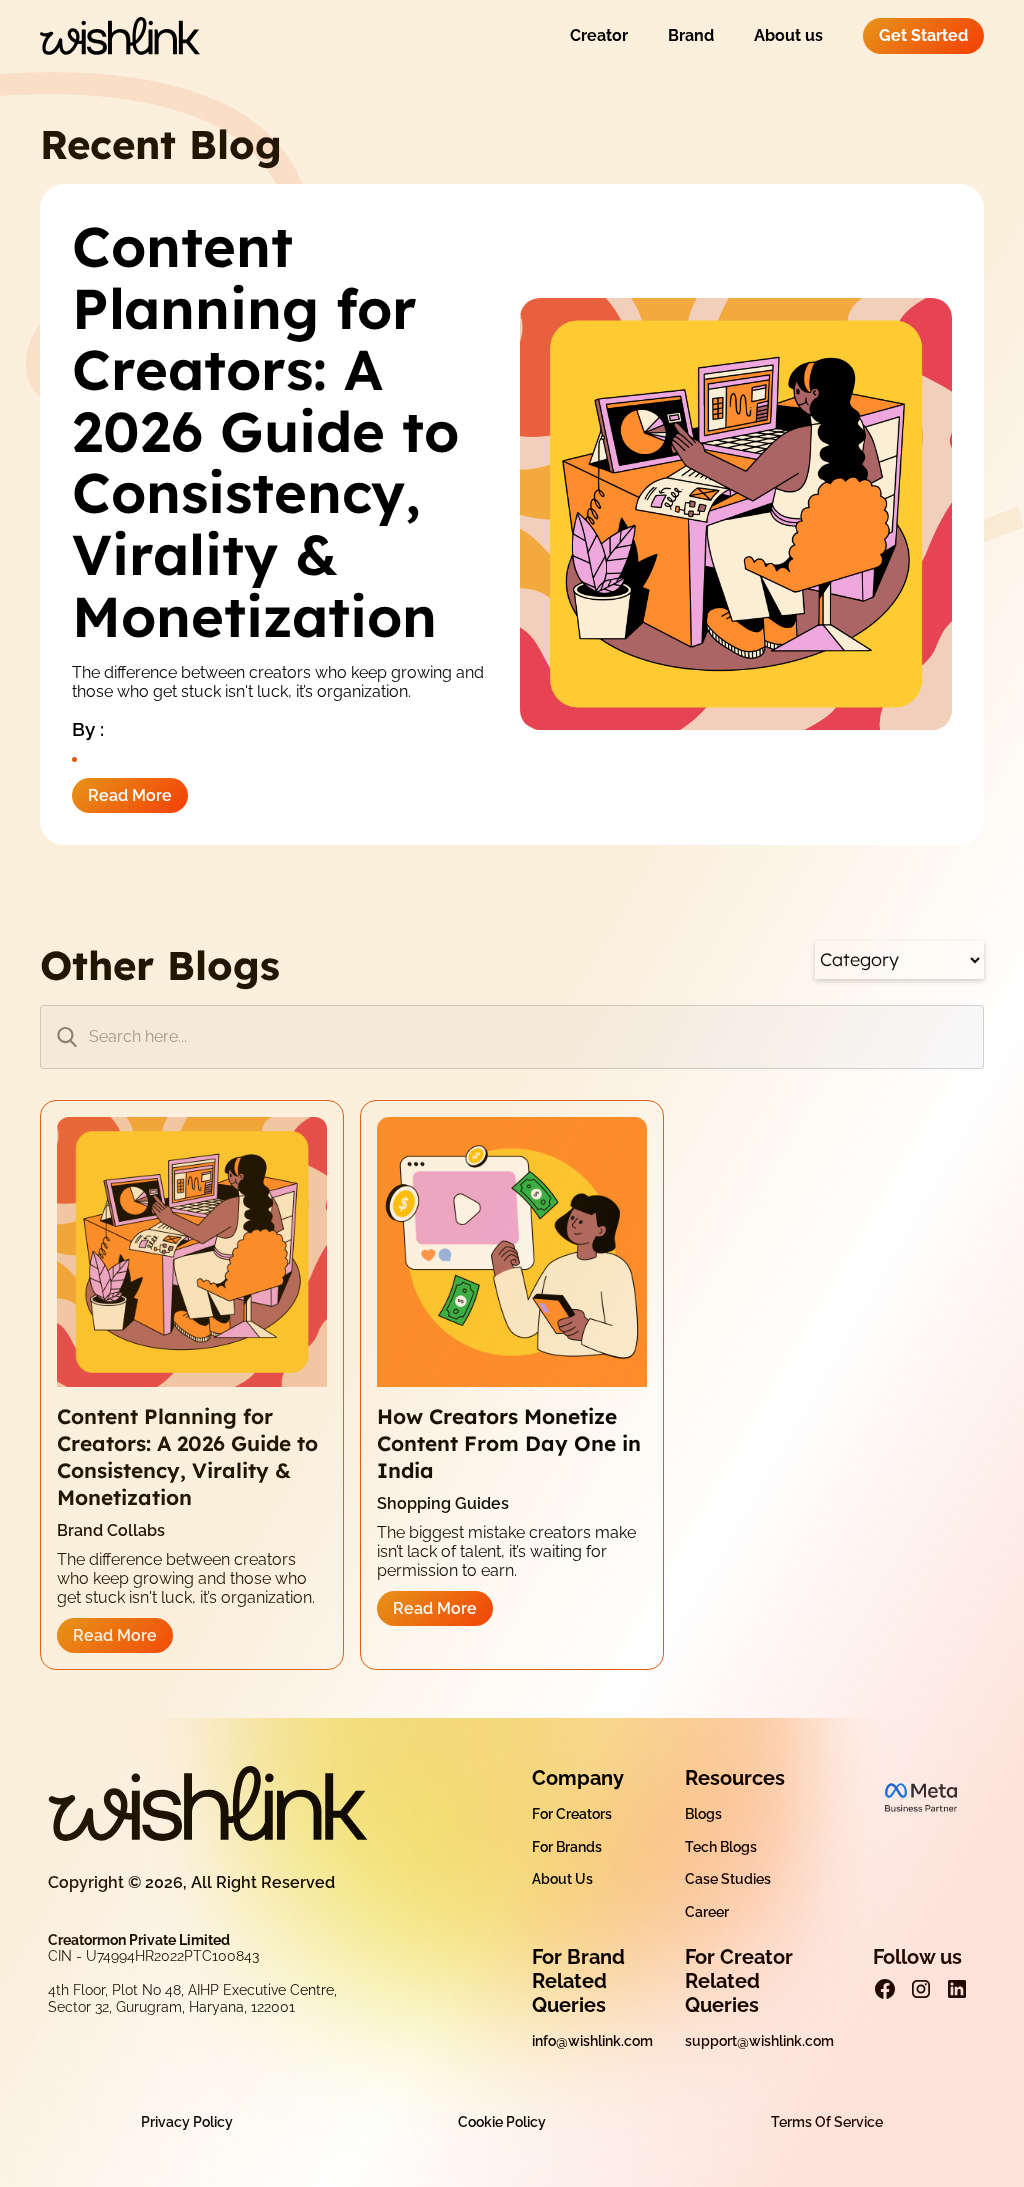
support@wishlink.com (759, 2041)
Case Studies (728, 1879)
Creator (599, 35)
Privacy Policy (187, 2122)
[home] (120, 36)
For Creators (572, 1814)
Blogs (703, 1814)
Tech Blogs (721, 1847)
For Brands (567, 1847)
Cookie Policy (502, 2122)
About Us (562, 1879)
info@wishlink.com (592, 2041)
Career (707, 1912)
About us (788, 35)
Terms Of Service (827, 2122)
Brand (691, 35)
